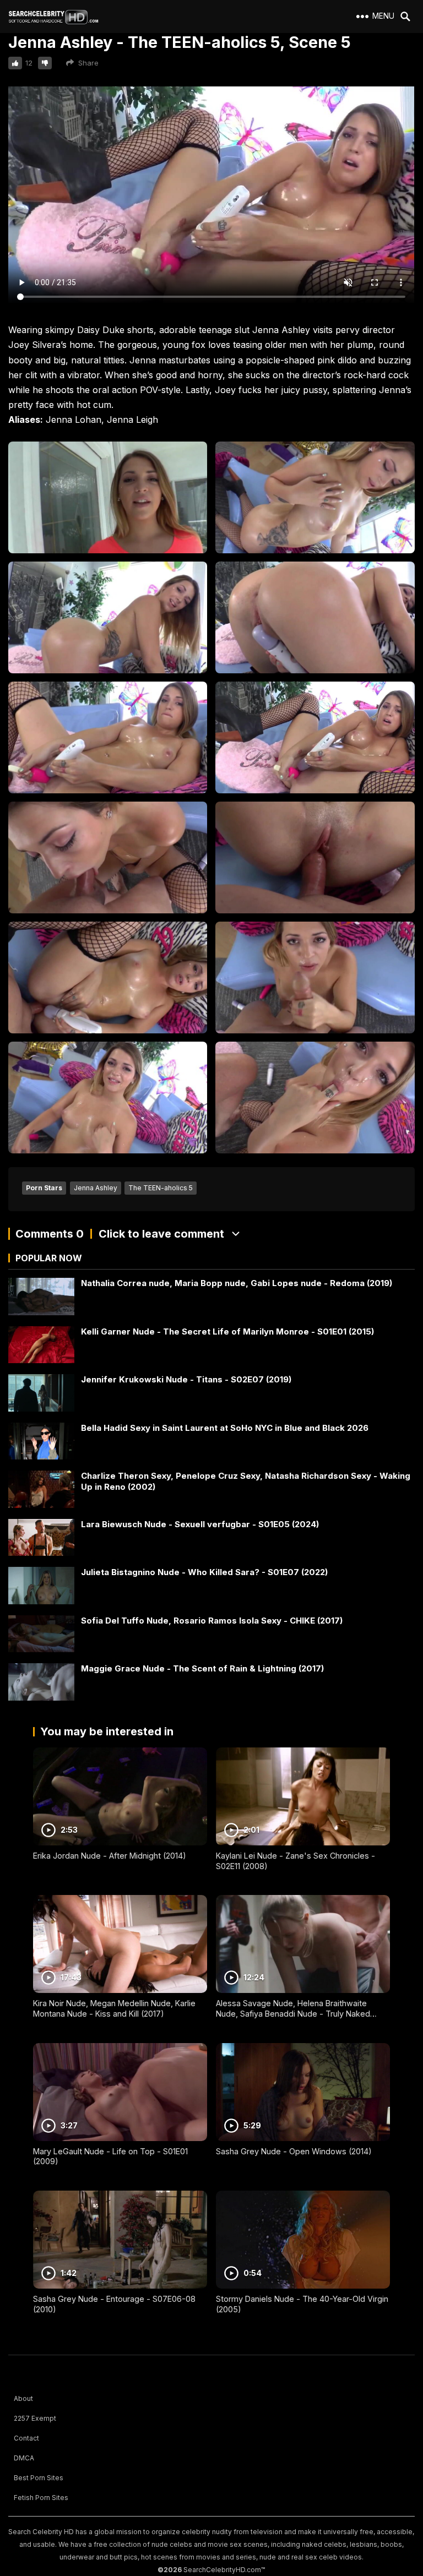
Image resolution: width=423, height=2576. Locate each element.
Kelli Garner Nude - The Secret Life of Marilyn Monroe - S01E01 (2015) (227, 1331)
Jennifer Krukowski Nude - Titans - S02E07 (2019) (186, 1379)
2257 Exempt (35, 2418)
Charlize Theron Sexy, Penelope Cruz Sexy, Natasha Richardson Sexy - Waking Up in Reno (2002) (246, 1481)
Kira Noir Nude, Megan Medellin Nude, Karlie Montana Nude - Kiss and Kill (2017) (114, 2008)
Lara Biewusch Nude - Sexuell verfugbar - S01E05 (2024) (200, 1524)
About (23, 2398)
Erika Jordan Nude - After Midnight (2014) (110, 1856)
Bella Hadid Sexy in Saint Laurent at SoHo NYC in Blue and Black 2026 (225, 1428)
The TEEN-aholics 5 (161, 1188)
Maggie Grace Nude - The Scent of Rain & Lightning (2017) (202, 1668)
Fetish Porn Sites (41, 2498)
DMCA (24, 2458)
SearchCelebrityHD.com (222, 2570)
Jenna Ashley (96, 1188)
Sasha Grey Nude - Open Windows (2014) (294, 2151)
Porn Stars (44, 1188)
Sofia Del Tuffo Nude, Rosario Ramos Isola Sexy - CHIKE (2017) (212, 1621)
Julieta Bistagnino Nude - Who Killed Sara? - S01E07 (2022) (204, 1572)
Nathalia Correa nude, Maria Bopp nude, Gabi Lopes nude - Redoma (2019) (237, 1283)
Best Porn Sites (39, 2478)
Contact (26, 2438)
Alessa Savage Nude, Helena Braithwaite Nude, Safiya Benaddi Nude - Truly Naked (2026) (293, 2013)
